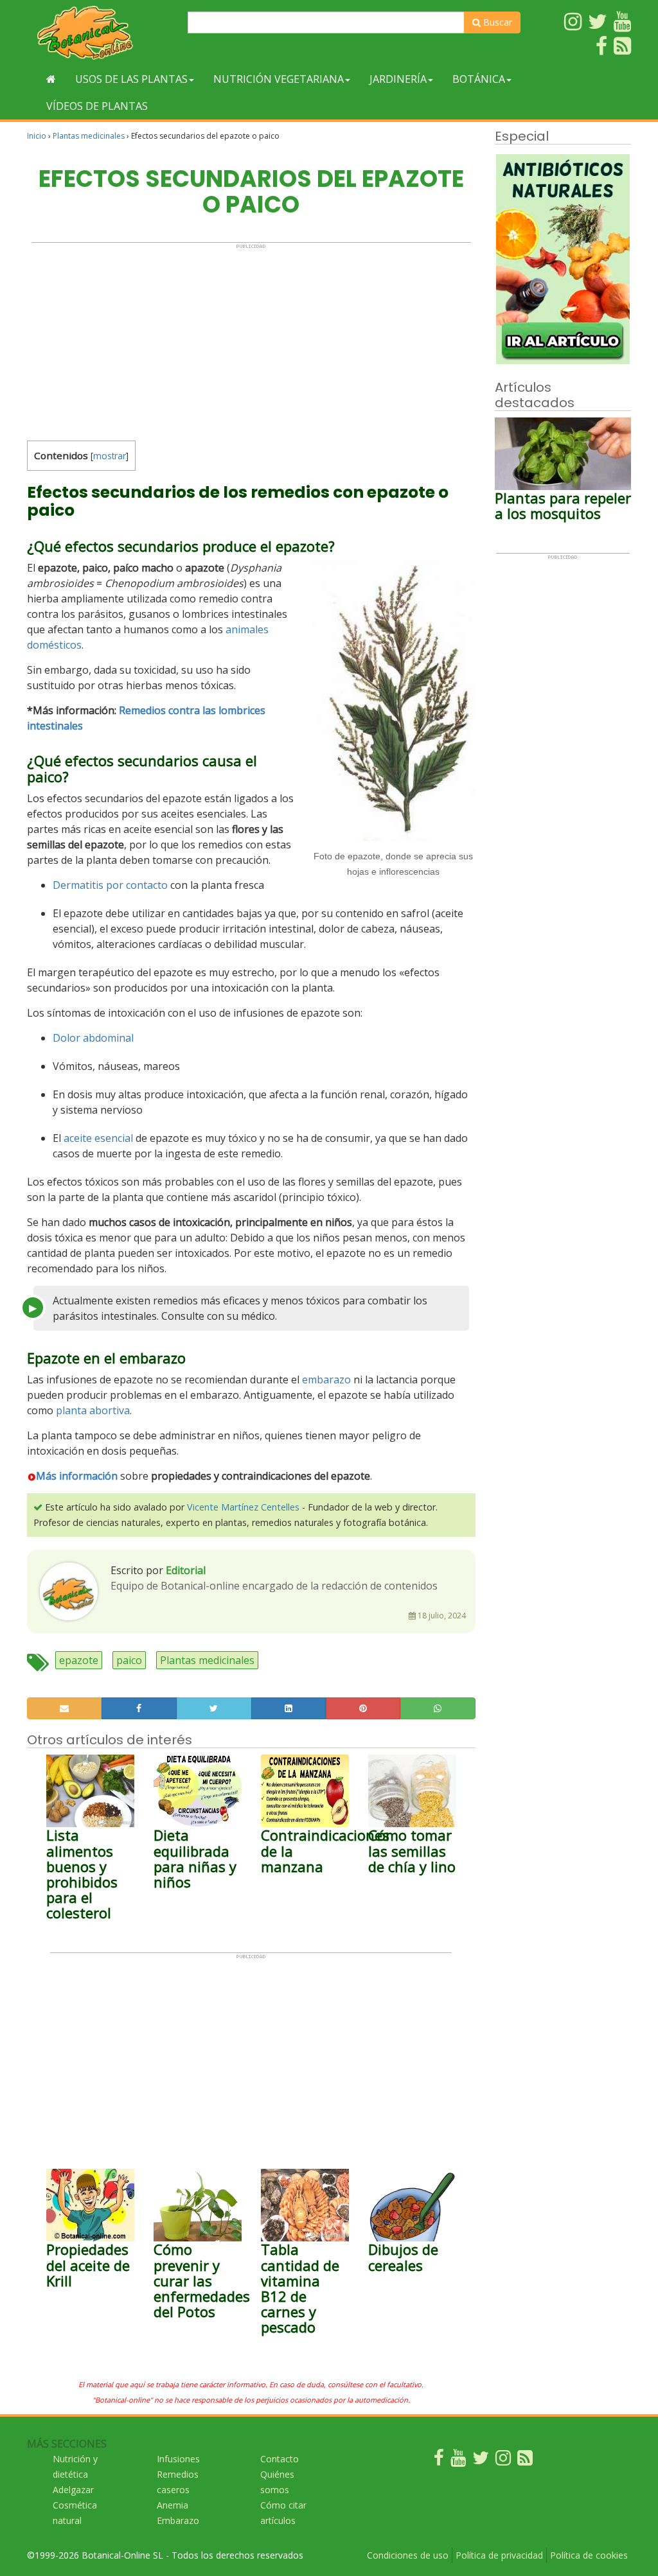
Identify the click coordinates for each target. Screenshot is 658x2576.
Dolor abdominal (93, 1038)
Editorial (186, 1570)
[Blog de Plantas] (525, 2461)
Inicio (37, 136)
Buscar (496, 22)
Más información (77, 1476)
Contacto (280, 2459)
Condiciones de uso (408, 2555)
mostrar (110, 456)
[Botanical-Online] (102, 32)
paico (129, 1660)
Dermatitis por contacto (110, 885)
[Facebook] (439, 2461)
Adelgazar (73, 2490)
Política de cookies (589, 2555)
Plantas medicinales (89, 136)
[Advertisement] (251, 339)
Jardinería (398, 79)
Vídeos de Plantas (97, 106)
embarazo (326, 1380)
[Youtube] (458, 2461)
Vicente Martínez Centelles (243, 1507)
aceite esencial (98, 1138)
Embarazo (178, 2520)
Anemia (173, 2505)
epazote (79, 1660)
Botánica (479, 79)
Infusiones (178, 2459)
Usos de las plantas (131, 79)
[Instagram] (503, 2461)
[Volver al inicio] (51, 79)
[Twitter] (481, 2461)
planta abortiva (93, 1410)
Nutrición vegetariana (279, 79)
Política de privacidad (499, 2555)
